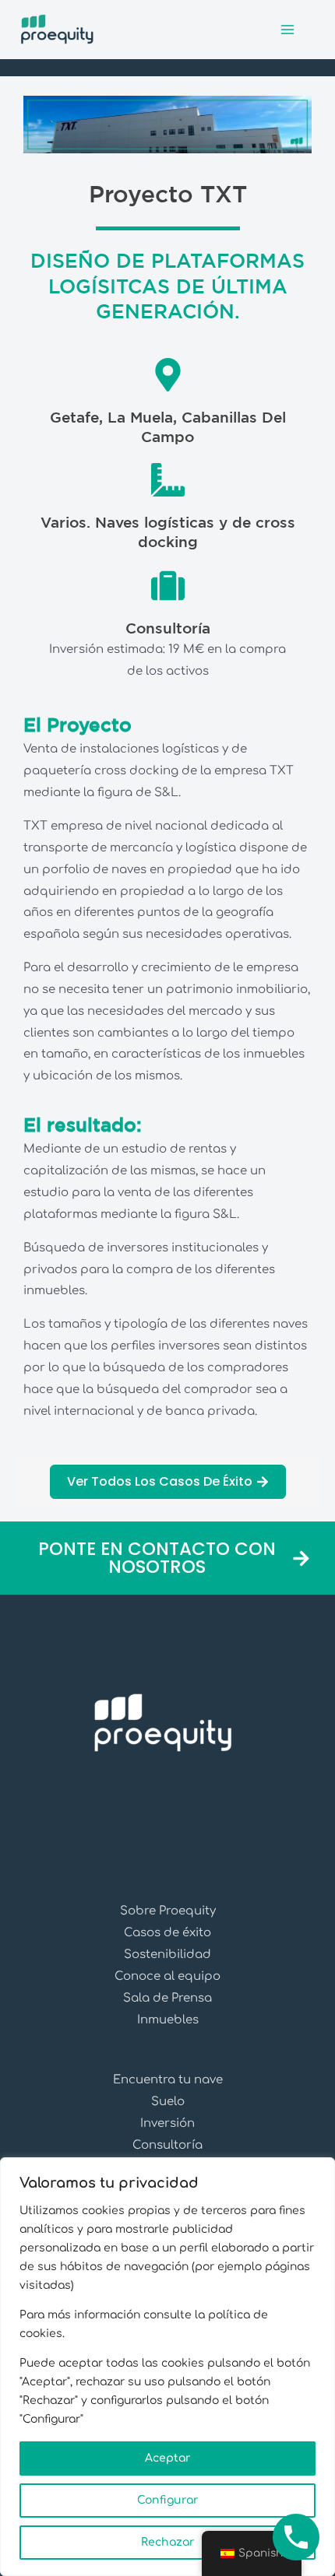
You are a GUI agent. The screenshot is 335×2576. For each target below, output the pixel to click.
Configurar (168, 2500)
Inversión (167, 2123)
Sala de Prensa (167, 1998)
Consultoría (167, 2145)
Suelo (168, 2102)
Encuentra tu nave (168, 2080)
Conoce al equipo (167, 1976)
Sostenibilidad (167, 1955)
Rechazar (168, 2542)
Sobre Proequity (168, 1911)
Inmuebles (168, 2020)
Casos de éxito (167, 1933)
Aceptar (168, 2458)
